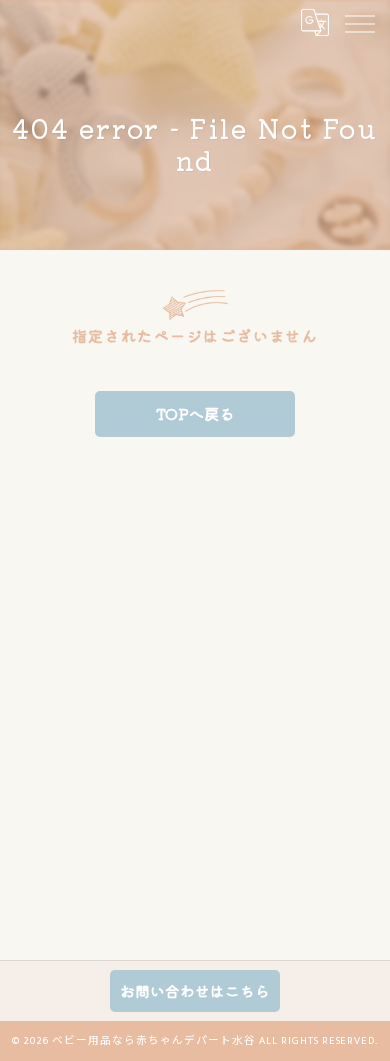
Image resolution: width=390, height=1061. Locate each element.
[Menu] (359, 22)
